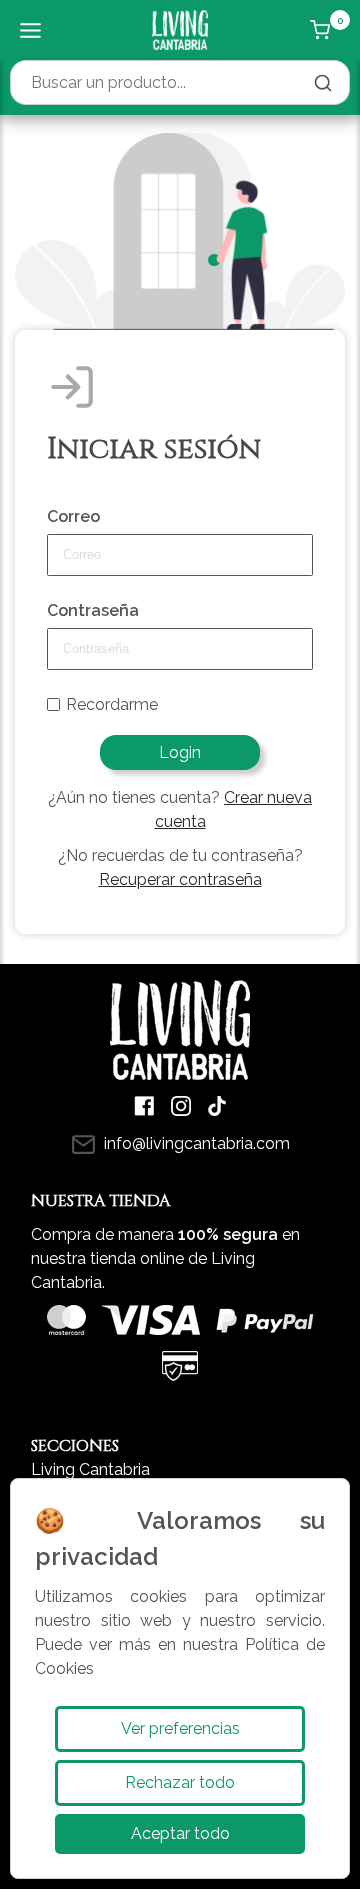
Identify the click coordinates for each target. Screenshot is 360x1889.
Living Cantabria (90, 1469)
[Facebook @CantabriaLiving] (144, 1106)
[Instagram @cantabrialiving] (181, 1106)
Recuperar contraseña (180, 879)
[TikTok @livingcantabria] (217, 1106)
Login (180, 752)
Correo (73, 516)
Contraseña (93, 610)
